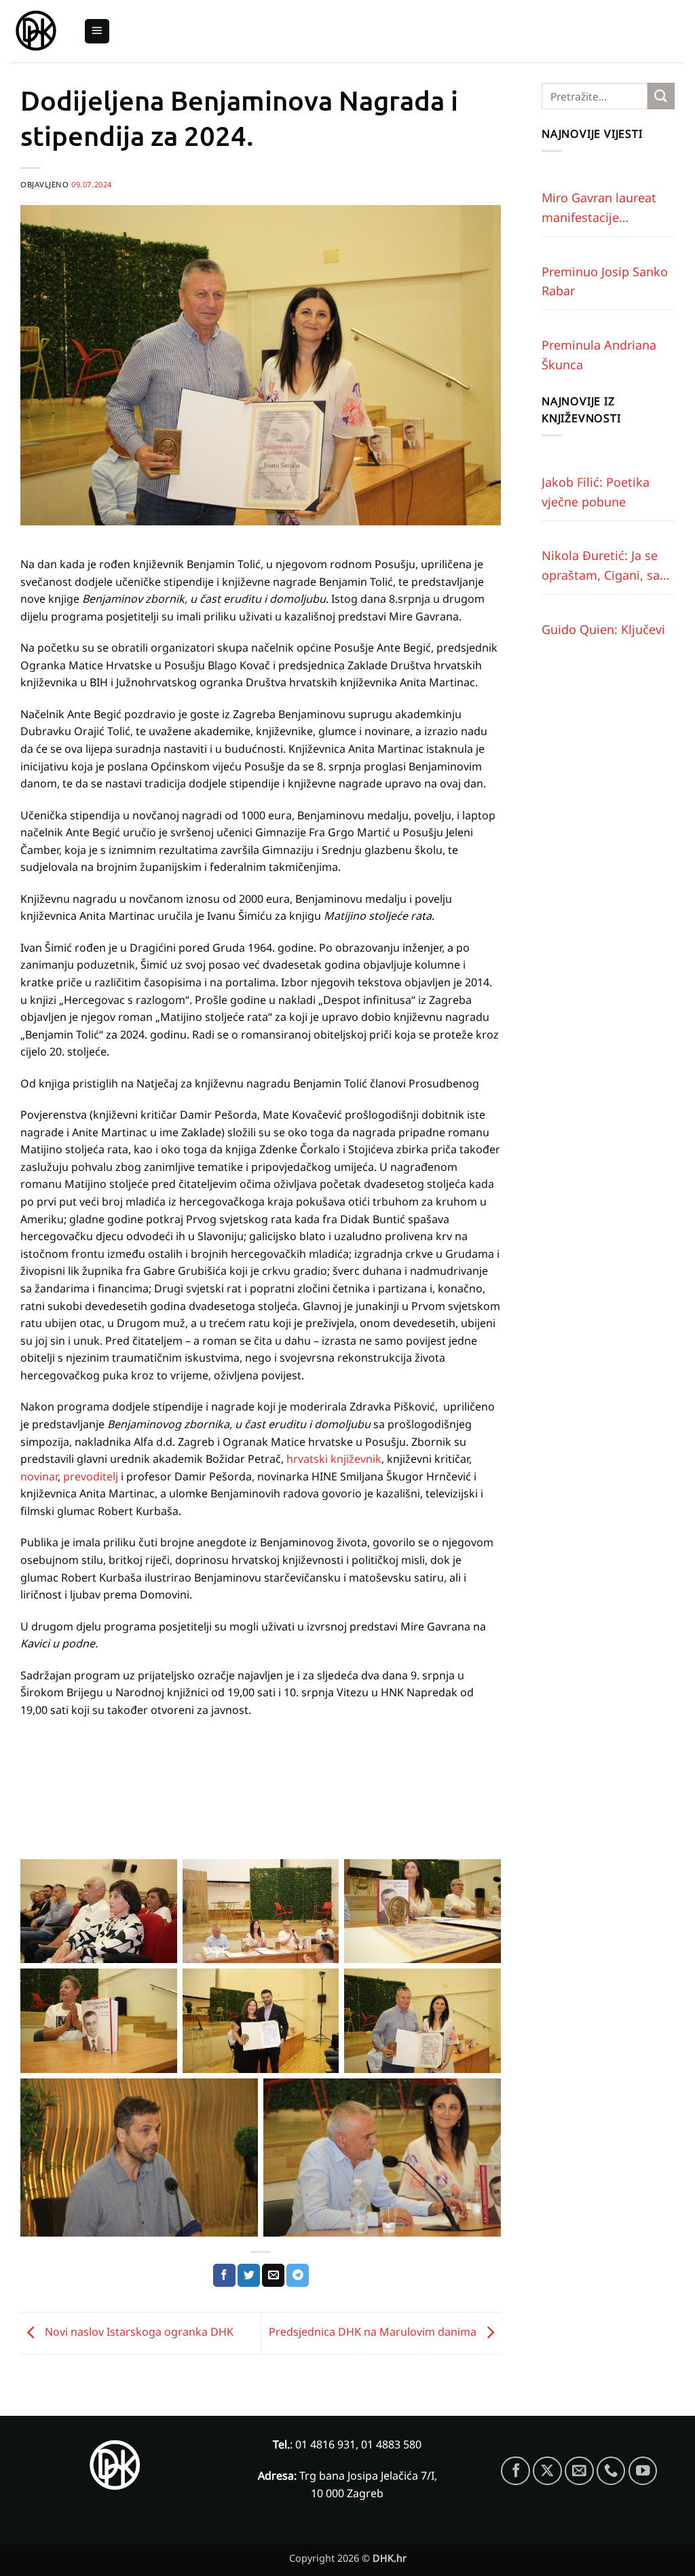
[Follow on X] (547, 2471)
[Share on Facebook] (224, 2275)
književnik (356, 1459)
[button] (97, 32)
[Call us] (611, 2471)
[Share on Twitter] (249, 2275)
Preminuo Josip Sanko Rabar (605, 281)
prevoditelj (91, 1476)
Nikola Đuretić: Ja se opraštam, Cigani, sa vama (601, 566)
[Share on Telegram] (298, 2275)
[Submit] (661, 96)
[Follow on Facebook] (515, 2471)
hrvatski (307, 1459)
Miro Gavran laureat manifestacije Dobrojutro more (599, 208)
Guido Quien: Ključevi (603, 629)
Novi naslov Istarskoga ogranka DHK (138, 2332)
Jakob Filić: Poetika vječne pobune (596, 492)
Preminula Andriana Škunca (599, 355)
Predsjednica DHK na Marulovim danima (374, 2332)
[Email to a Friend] (273, 2275)
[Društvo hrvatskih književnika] (37, 32)
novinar (39, 1476)
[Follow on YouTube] (643, 2471)
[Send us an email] (579, 2471)
